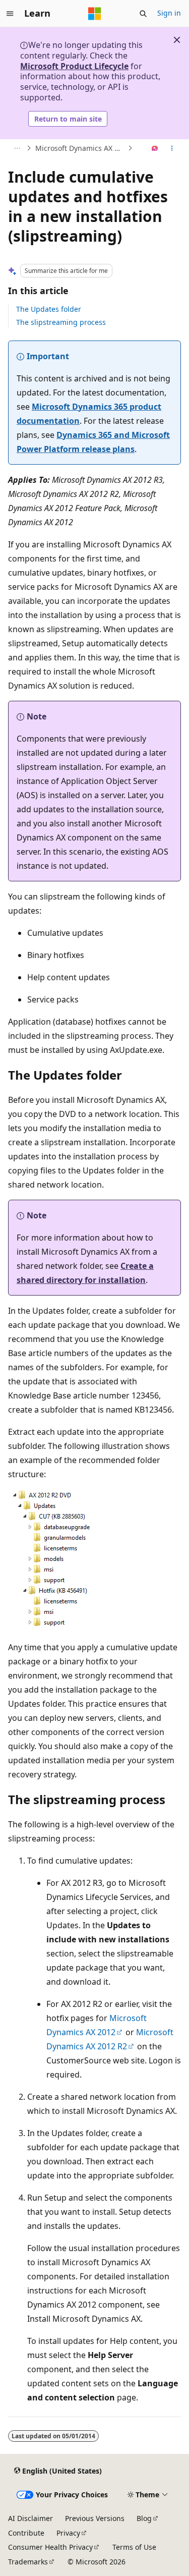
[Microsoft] (95, 14)
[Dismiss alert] (177, 40)
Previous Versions (95, 2518)
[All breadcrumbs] (17, 148)
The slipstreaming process (61, 322)
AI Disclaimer (30, 2518)
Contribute (26, 2533)
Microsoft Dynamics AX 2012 (80, 148)
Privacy (68, 2533)
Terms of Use (134, 2547)
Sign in (169, 13)
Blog (144, 2518)
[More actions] (172, 148)
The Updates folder (49, 309)
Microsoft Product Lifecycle (74, 66)
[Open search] (143, 14)
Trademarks (28, 2562)
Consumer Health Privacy (50, 2547)
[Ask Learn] (155, 148)
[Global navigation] (10, 14)
